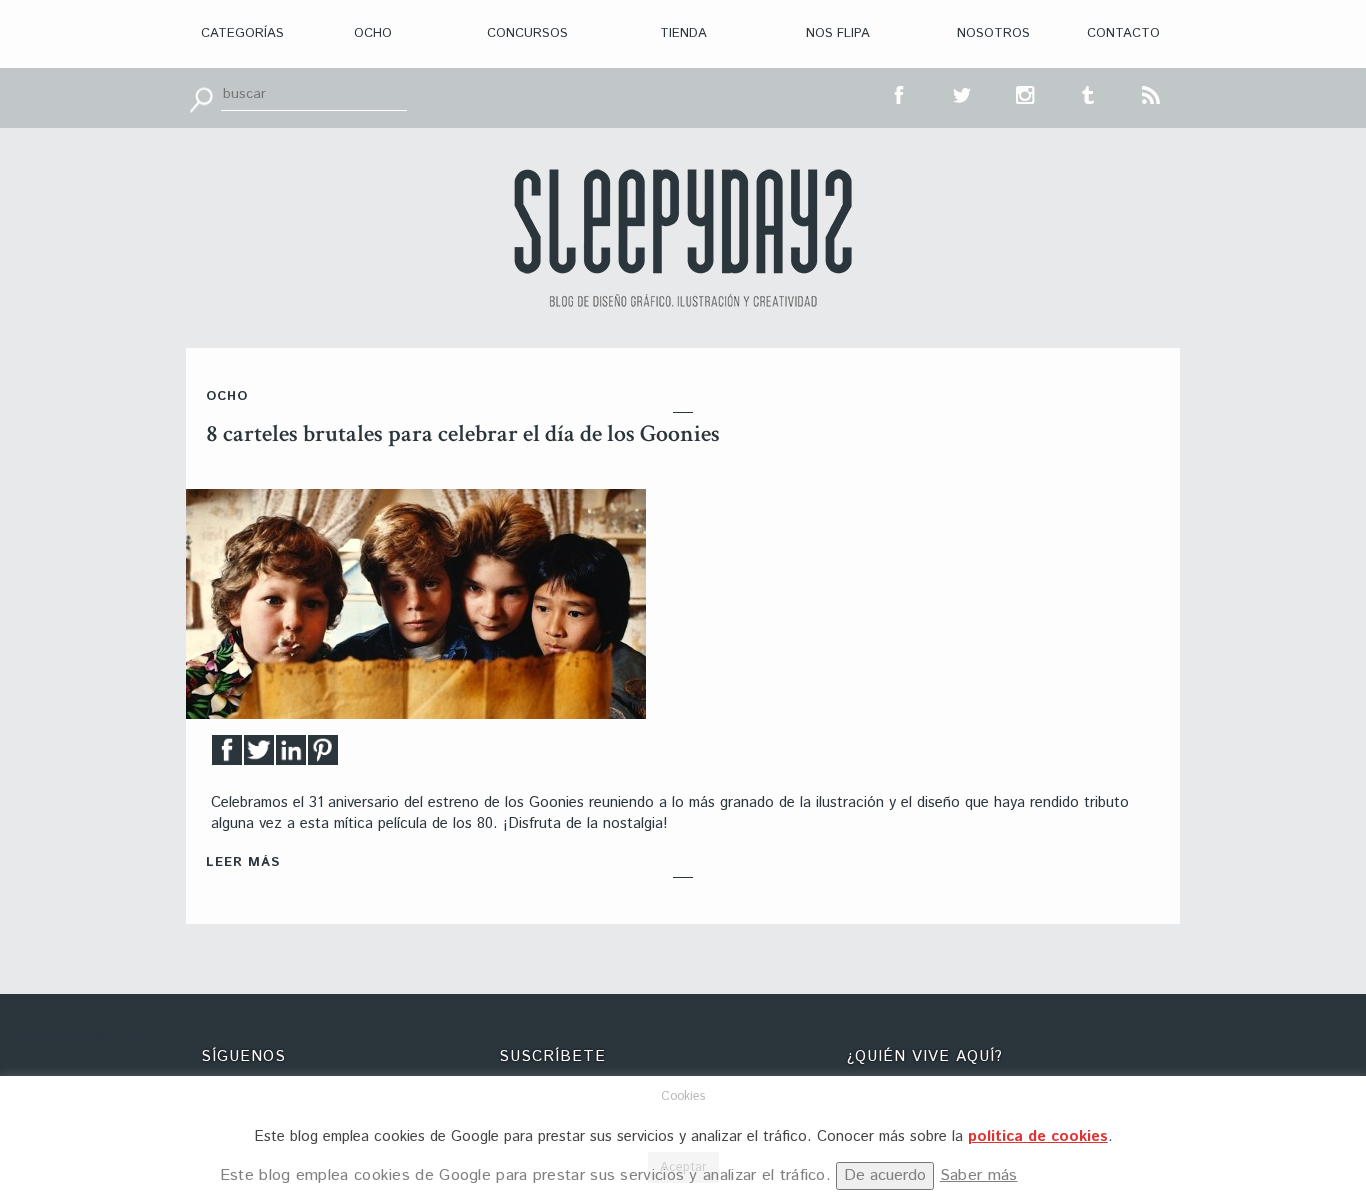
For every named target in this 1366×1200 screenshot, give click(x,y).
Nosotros (993, 33)
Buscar (201, 98)
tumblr (1089, 93)
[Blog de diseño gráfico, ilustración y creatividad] (683, 238)
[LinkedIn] (291, 755)
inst (1026, 93)
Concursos (527, 33)
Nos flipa (838, 33)
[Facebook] (227, 755)
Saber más (979, 1175)
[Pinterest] (323, 755)
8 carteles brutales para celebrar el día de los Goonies (463, 433)
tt (963, 93)
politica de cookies (1038, 1136)
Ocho (373, 33)
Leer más (243, 862)
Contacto (1123, 33)
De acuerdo (885, 1175)
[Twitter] (259, 755)
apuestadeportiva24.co (70, 1037)
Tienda (683, 33)
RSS (1152, 93)
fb (900, 93)
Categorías (242, 33)
